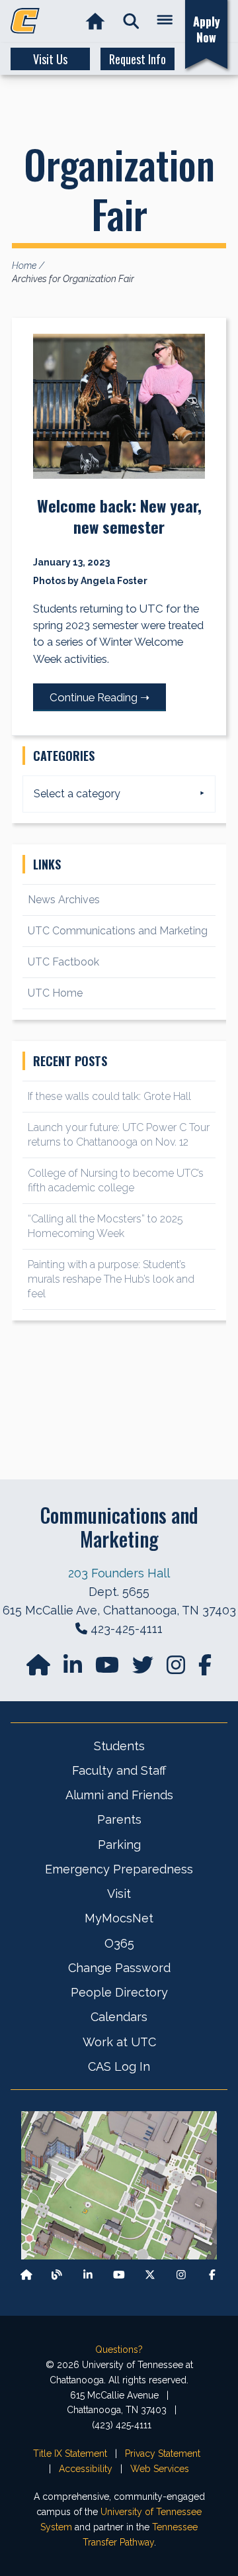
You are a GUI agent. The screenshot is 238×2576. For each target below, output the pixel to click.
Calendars (119, 2017)
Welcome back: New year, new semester (119, 516)
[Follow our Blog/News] (57, 2274)
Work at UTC (119, 2042)
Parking (119, 1845)
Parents (119, 1819)
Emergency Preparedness (119, 1869)
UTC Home (55, 993)
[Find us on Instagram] (177, 1669)
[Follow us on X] (150, 2274)
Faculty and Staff (119, 1770)
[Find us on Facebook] (212, 2274)
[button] (131, 22)
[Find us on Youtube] (119, 2274)
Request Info (138, 59)
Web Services (160, 2469)
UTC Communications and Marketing (118, 931)
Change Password (119, 1968)
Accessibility (86, 2469)
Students (119, 1746)
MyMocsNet (119, 1918)
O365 (119, 1943)
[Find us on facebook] (205, 1669)
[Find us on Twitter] (144, 1669)
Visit (119, 1894)
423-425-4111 (127, 1629)
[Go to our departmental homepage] (40, 1669)
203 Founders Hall (119, 1573)
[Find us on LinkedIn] (74, 1669)
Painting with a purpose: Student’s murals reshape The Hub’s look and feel (111, 1279)
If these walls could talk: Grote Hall (109, 1096)
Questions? (119, 2350)
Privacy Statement (163, 2453)
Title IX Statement (70, 2453)
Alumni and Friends (119, 1795)
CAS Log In (119, 2066)
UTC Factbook (63, 962)
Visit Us (50, 59)
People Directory (119, 1992)
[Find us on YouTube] (108, 1669)
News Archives (64, 900)
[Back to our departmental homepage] (26, 2274)
